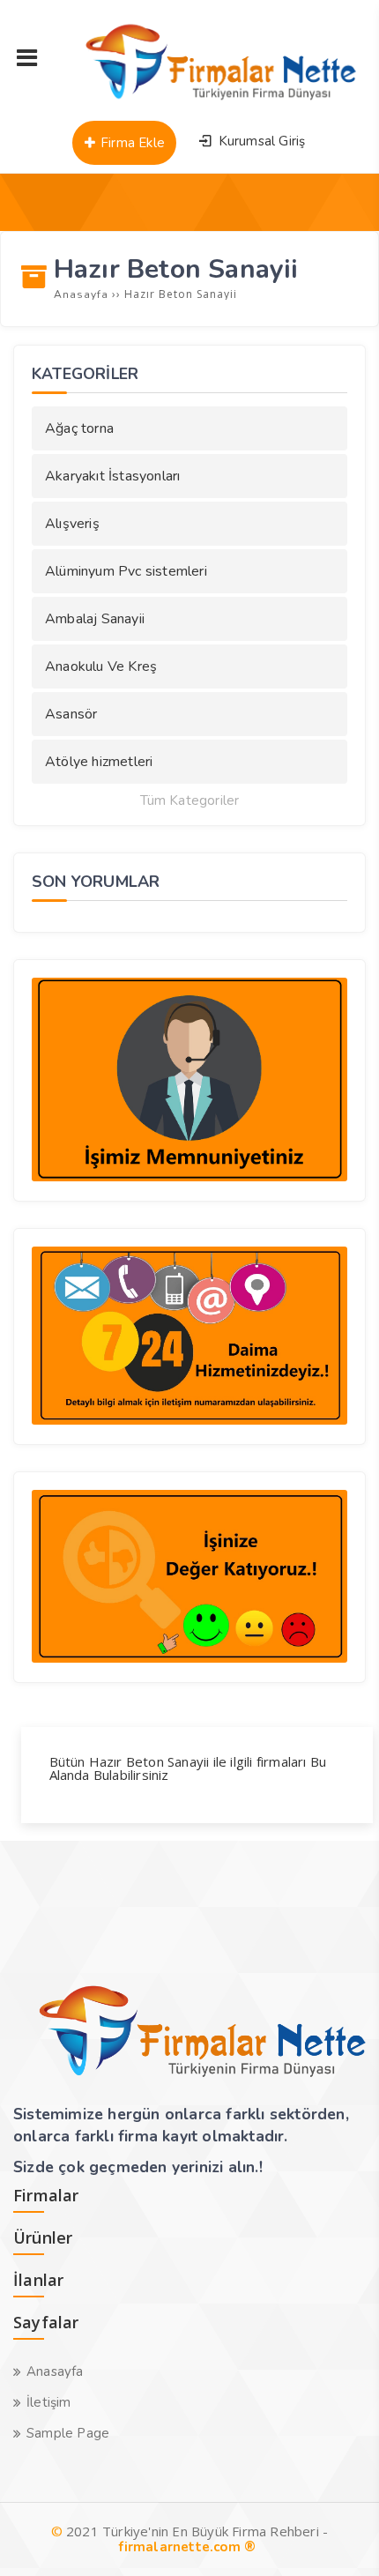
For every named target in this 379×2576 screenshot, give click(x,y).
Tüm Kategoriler (190, 801)
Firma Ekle (131, 143)
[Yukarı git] (339, 2536)
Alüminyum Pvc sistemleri (126, 571)
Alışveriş (72, 524)
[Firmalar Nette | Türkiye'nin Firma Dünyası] (210, 101)
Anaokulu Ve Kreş (101, 666)
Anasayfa (55, 2371)
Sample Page (68, 2433)
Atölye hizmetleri (99, 762)
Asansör (71, 714)
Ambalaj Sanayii (95, 619)
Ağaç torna (79, 428)
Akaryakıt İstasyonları (112, 476)
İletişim (49, 2402)
